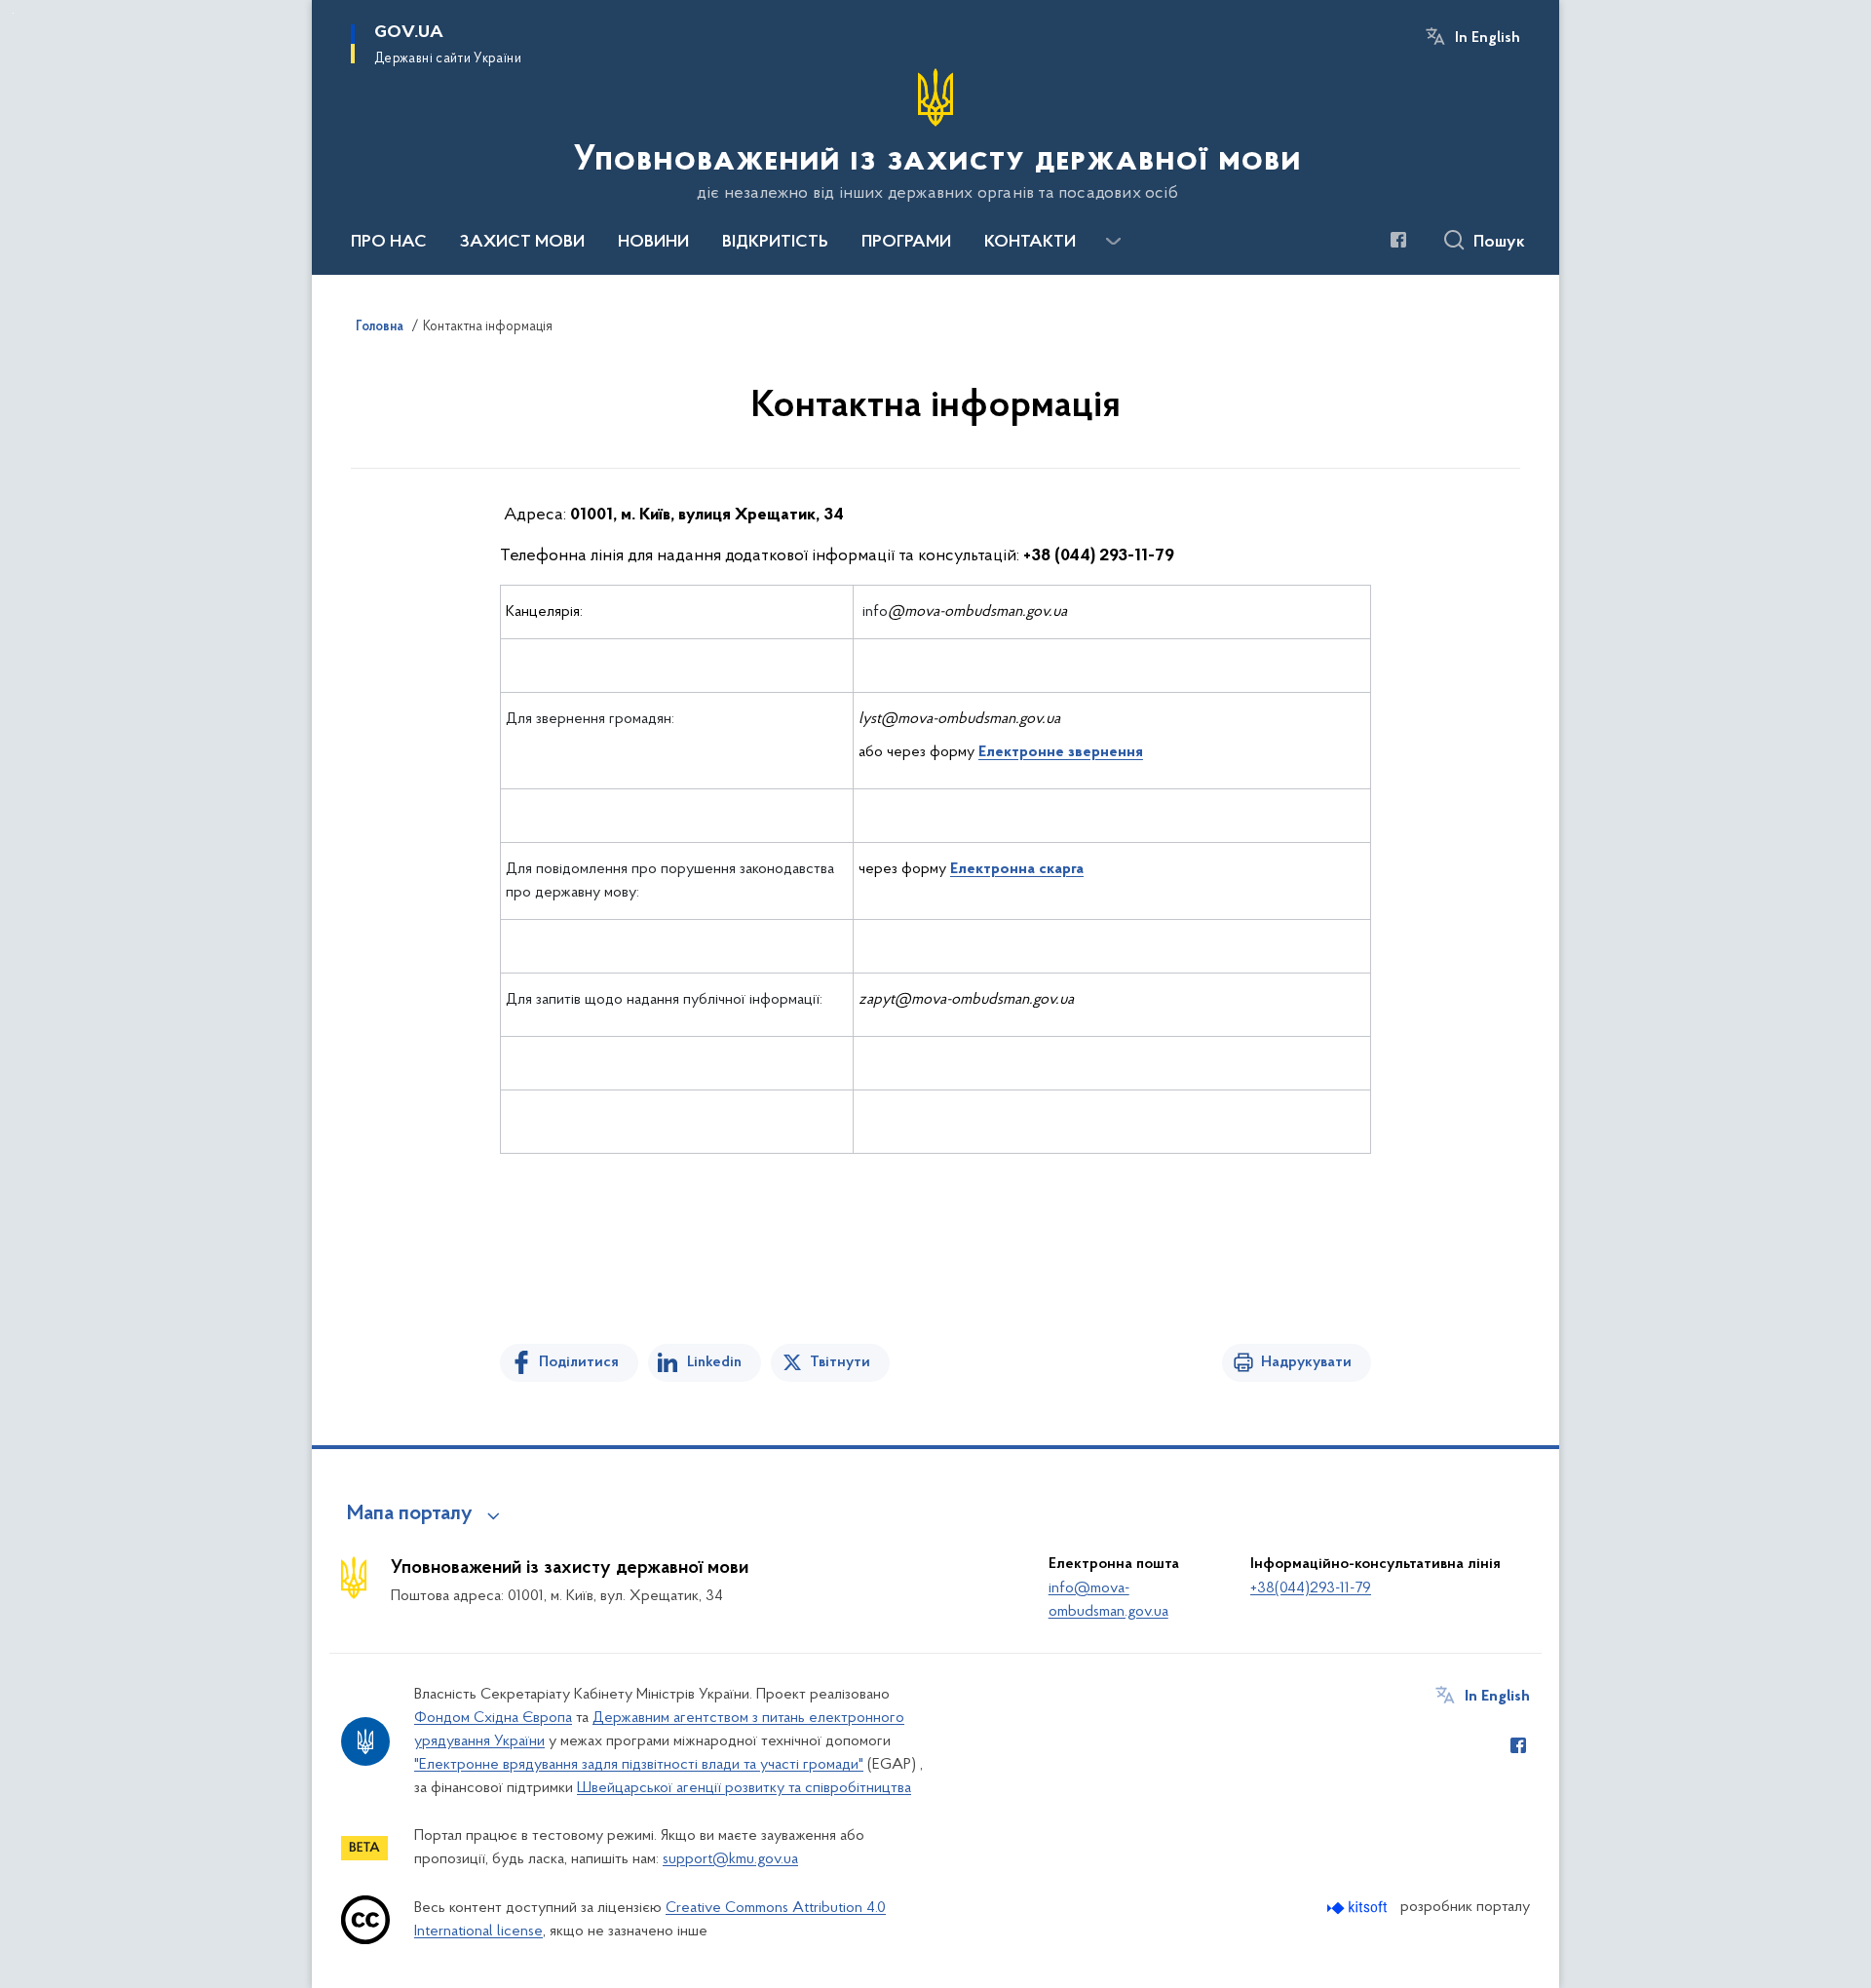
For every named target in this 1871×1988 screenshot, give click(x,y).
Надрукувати (1306, 1362)
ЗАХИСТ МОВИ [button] (522, 243)
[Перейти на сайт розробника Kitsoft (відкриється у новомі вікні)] (1359, 1908)
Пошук (1499, 243)
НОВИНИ (653, 243)
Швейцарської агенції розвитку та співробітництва (744, 1788)
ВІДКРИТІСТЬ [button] (775, 243)
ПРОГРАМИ (906, 243)
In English (1488, 38)
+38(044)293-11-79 (1311, 1588)
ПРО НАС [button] (389, 243)
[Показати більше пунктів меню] (1113, 242)
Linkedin (714, 1362)
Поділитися (579, 1362)
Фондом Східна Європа (493, 1718)
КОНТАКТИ (1030, 243)
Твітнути (840, 1362)
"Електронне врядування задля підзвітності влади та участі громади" (639, 1765)
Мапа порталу (410, 1514)
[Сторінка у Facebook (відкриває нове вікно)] (1398, 240)
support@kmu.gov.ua (730, 1859)
